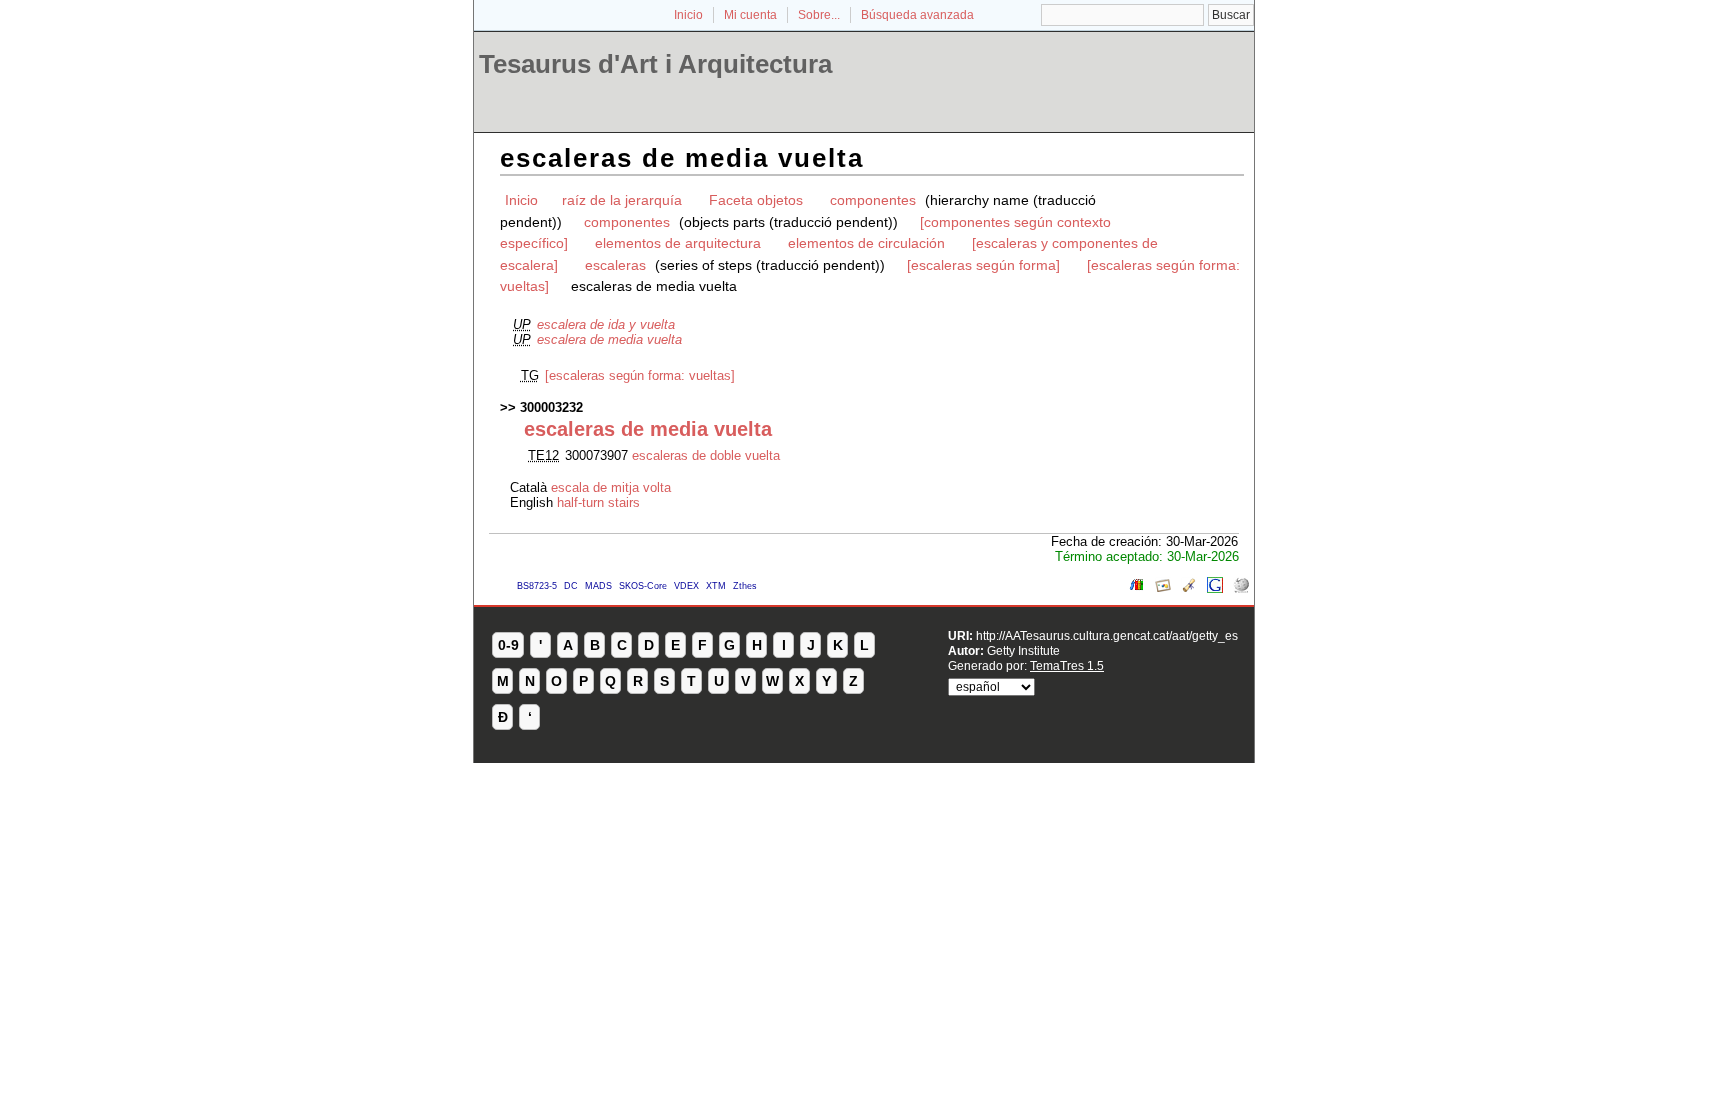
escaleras (615, 265)
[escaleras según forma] (983, 265)
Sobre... (819, 15)
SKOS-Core (643, 586)
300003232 (551, 407)
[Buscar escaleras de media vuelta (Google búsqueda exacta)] (1215, 588)
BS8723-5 (537, 586)
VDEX (686, 586)
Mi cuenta (750, 15)
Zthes (745, 586)
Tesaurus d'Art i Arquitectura (655, 64)
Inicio (688, 15)
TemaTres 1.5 (1067, 665)
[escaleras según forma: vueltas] (640, 375)
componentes (873, 200)
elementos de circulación (866, 243)
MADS (598, 586)
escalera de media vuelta (609, 339)
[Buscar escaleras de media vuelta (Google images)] (1163, 588)
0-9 (508, 645)
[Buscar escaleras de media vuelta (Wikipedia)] (1241, 588)
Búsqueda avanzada (917, 15)
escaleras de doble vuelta (706, 455)
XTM (716, 586)
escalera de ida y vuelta (606, 324)
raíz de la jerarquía (622, 200)
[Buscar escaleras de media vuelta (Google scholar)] (1189, 588)
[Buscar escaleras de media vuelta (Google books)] (1137, 588)
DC (571, 586)
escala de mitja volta (611, 487)
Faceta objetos (756, 200)
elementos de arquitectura (678, 243)
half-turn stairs (598, 502)
